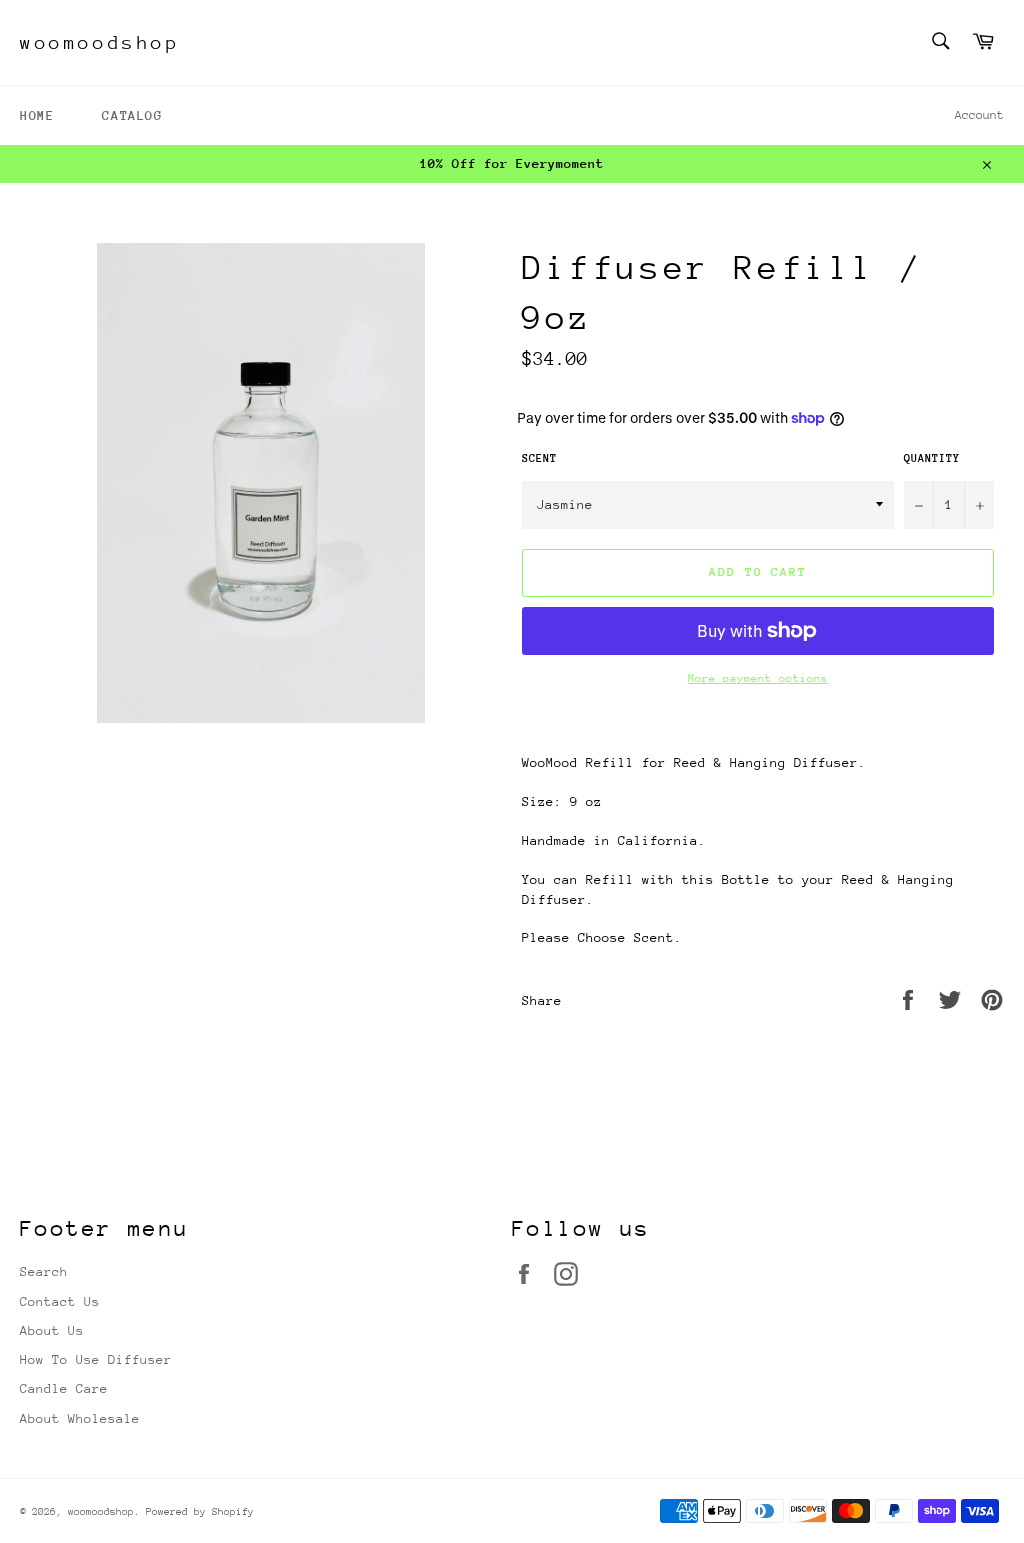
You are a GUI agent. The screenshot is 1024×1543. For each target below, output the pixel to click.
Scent (539, 458)
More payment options (758, 678)
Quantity (932, 458)
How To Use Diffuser (96, 1359)
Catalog (132, 115)
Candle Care (64, 1388)
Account (979, 115)
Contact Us (60, 1301)
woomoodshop (100, 42)
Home (37, 115)
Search (44, 1271)
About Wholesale (80, 1418)
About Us (52, 1330)
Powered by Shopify (200, 1512)
